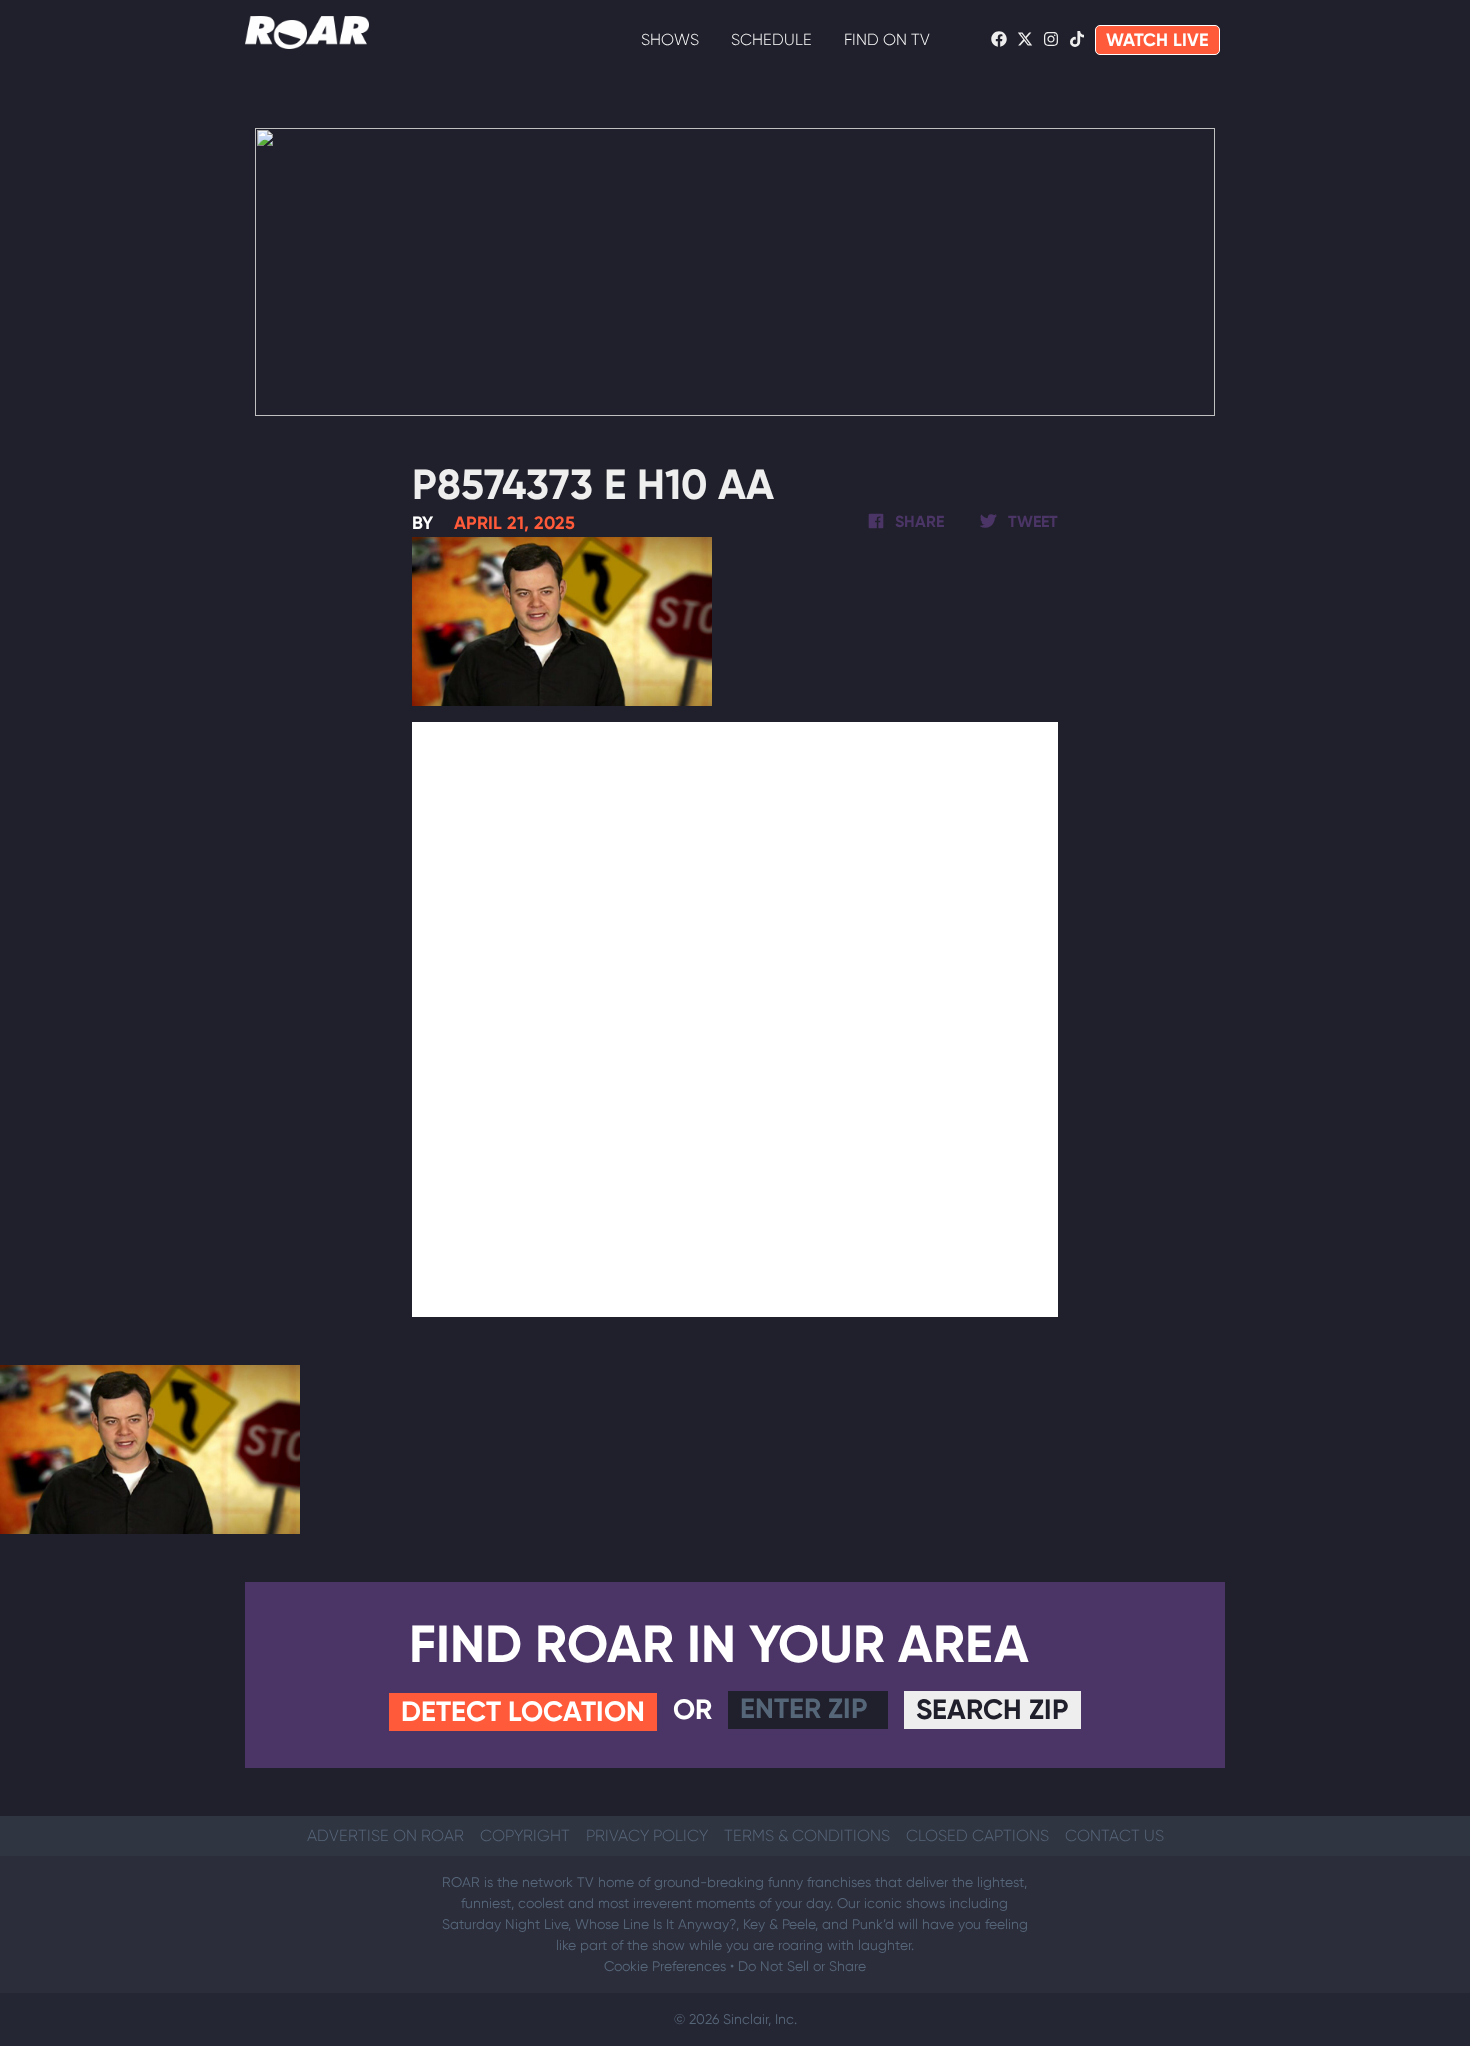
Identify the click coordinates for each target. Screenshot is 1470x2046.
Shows (670, 39)
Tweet (1031, 521)
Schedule (771, 39)
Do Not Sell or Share (802, 1966)
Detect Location (523, 1711)
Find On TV (887, 39)
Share (917, 521)
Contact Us (1114, 1835)
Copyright (525, 1835)
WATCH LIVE (1157, 40)
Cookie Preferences (665, 1966)
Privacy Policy (647, 1835)
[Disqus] (735, 1016)
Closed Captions (977, 1835)
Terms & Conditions (807, 1835)
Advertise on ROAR (385, 1835)
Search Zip (992, 1709)
